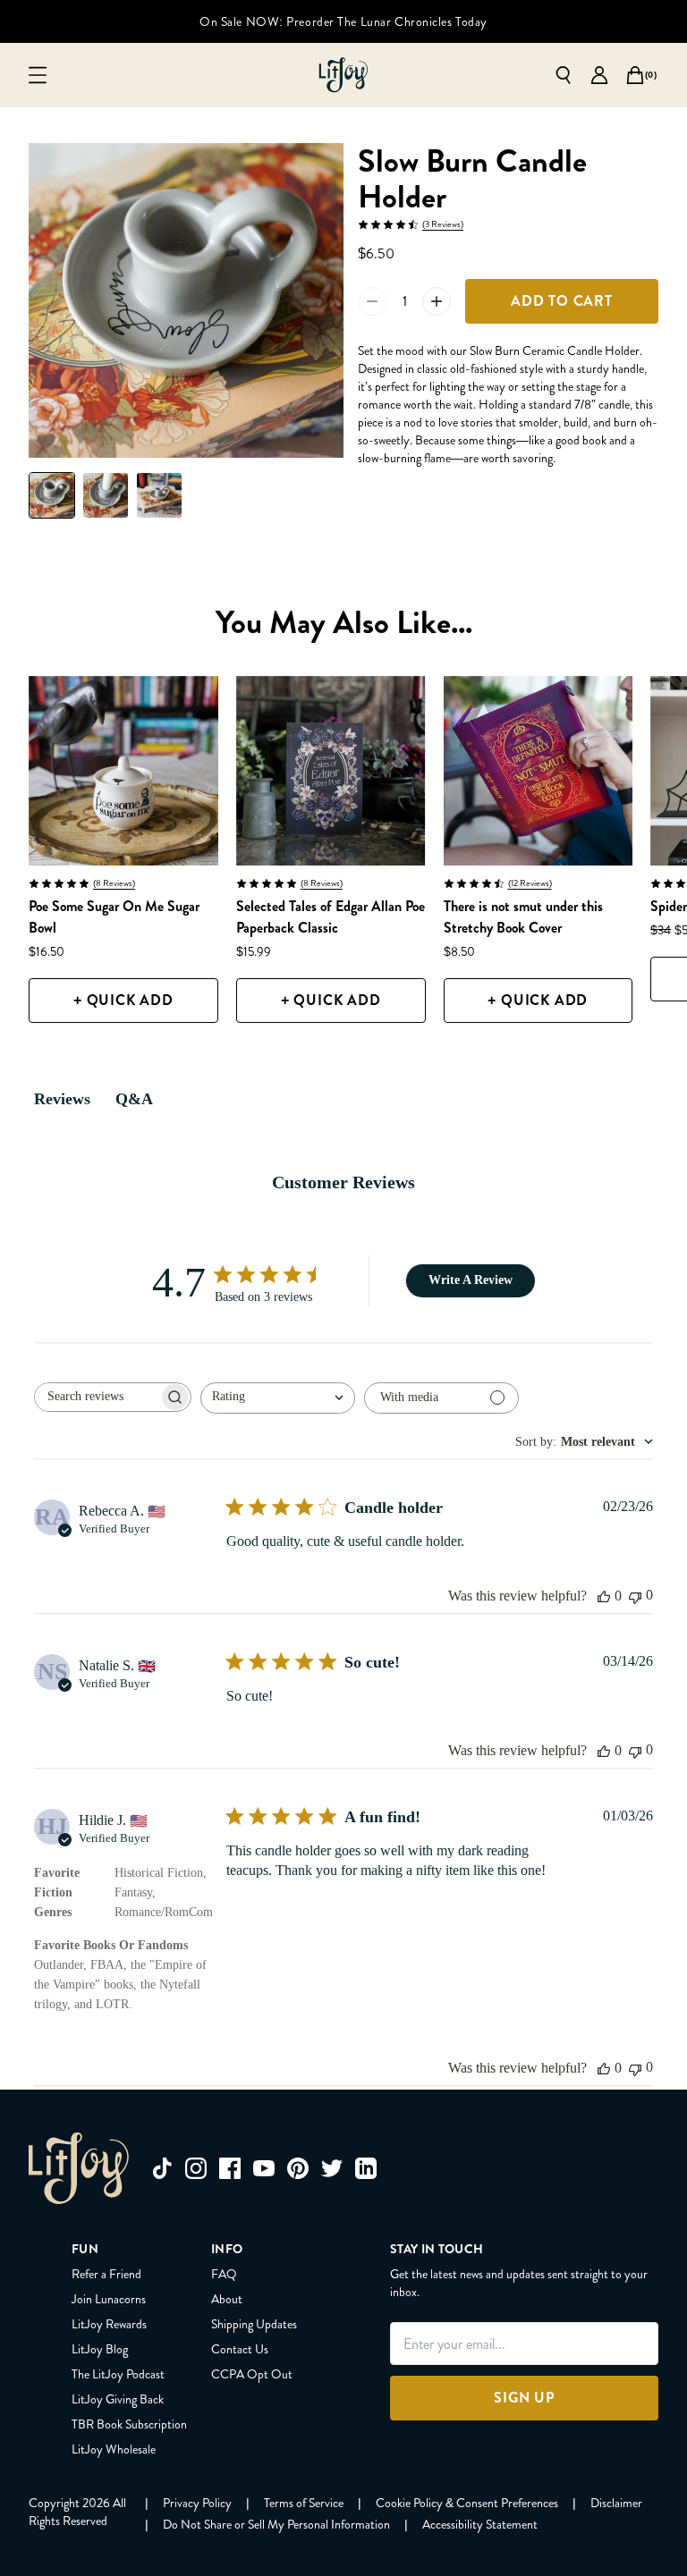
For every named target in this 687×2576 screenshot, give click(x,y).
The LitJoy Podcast (118, 2374)
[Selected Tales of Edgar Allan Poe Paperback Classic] (331, 771)
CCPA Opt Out (252, 2374)
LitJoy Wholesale (114, 2449)
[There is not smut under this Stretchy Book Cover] (539, 771)
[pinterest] (298, 2168)
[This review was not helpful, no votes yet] (635, 1596)
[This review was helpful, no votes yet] (604, 1596)
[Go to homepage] (343, 75)
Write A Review (471, 1280)
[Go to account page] (599, 75)
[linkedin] (366, 2168)
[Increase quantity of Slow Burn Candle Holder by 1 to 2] (437, 301)
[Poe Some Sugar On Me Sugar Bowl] (123, 771)
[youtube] (264, 2168)
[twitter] (332, 2168)
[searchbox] (97, 1397)
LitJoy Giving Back (118, 2399)
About (227, 2299)
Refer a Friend (106, 2274)
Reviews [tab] (62, 1099)
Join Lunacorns (109, 2299)
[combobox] (278, 1398)
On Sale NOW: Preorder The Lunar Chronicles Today (343, 21)
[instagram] (196, 2168)
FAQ (224, 2274)
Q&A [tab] (134, 1099)
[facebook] (230, 2168)
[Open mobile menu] (38, 75)
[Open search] (564, 75)
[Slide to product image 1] (52, 495)
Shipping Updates (254, 2324)
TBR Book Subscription (129, 2424)
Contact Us (240, 2349)
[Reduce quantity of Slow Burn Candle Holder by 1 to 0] (372, 301)
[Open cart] (635, 75)
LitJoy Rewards (109, 2324)
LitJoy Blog (100, 2349)
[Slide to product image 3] (159, 495)
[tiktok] (162, 2168)
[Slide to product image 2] (106, 495)
